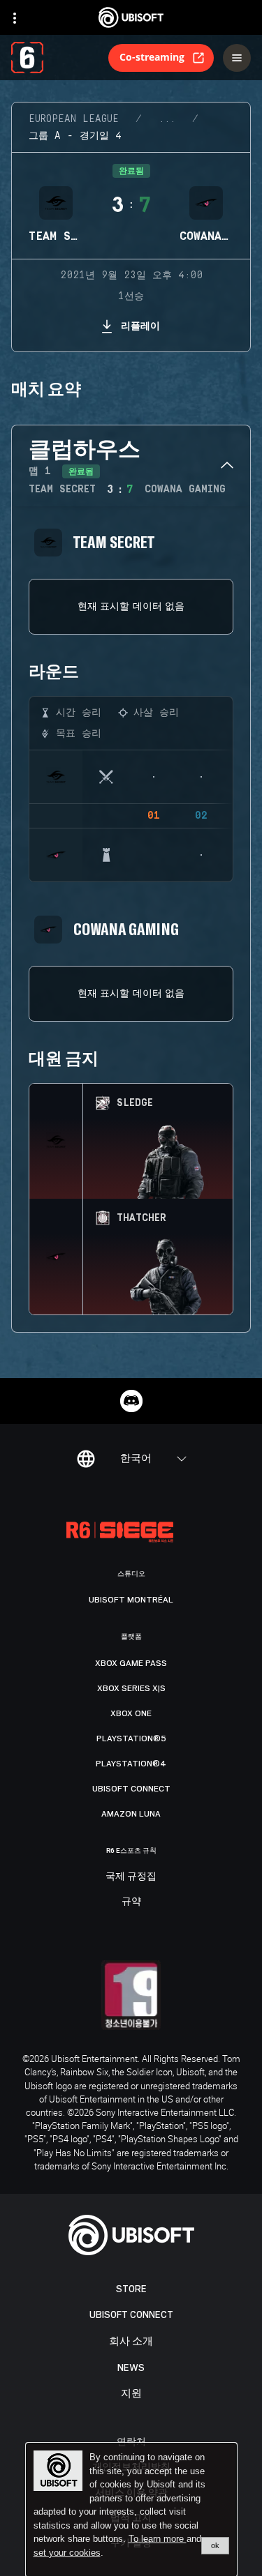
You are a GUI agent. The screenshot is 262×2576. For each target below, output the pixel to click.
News (131, 2368)
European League (74, 119)
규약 (131, 1902)
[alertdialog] (131, 2510)
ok (215, 2545)
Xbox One (131, 1713)
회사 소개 (131, 2341)
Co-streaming (152, 57)
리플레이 (140, 325)
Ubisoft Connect (131, 2315)
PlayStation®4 (131, 1764)
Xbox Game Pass (131, 1663)
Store (131, 2289)
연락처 (131, 2441)
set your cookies (67, 2553)
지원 (131, 2394)
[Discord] (131, 1401)
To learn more (158, 2539)
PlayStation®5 (131, 1738)
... (167, 119)
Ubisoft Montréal (131, 1600)
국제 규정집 (131, 1877)
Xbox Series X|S (131, 1688)
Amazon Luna (131, 1814)
